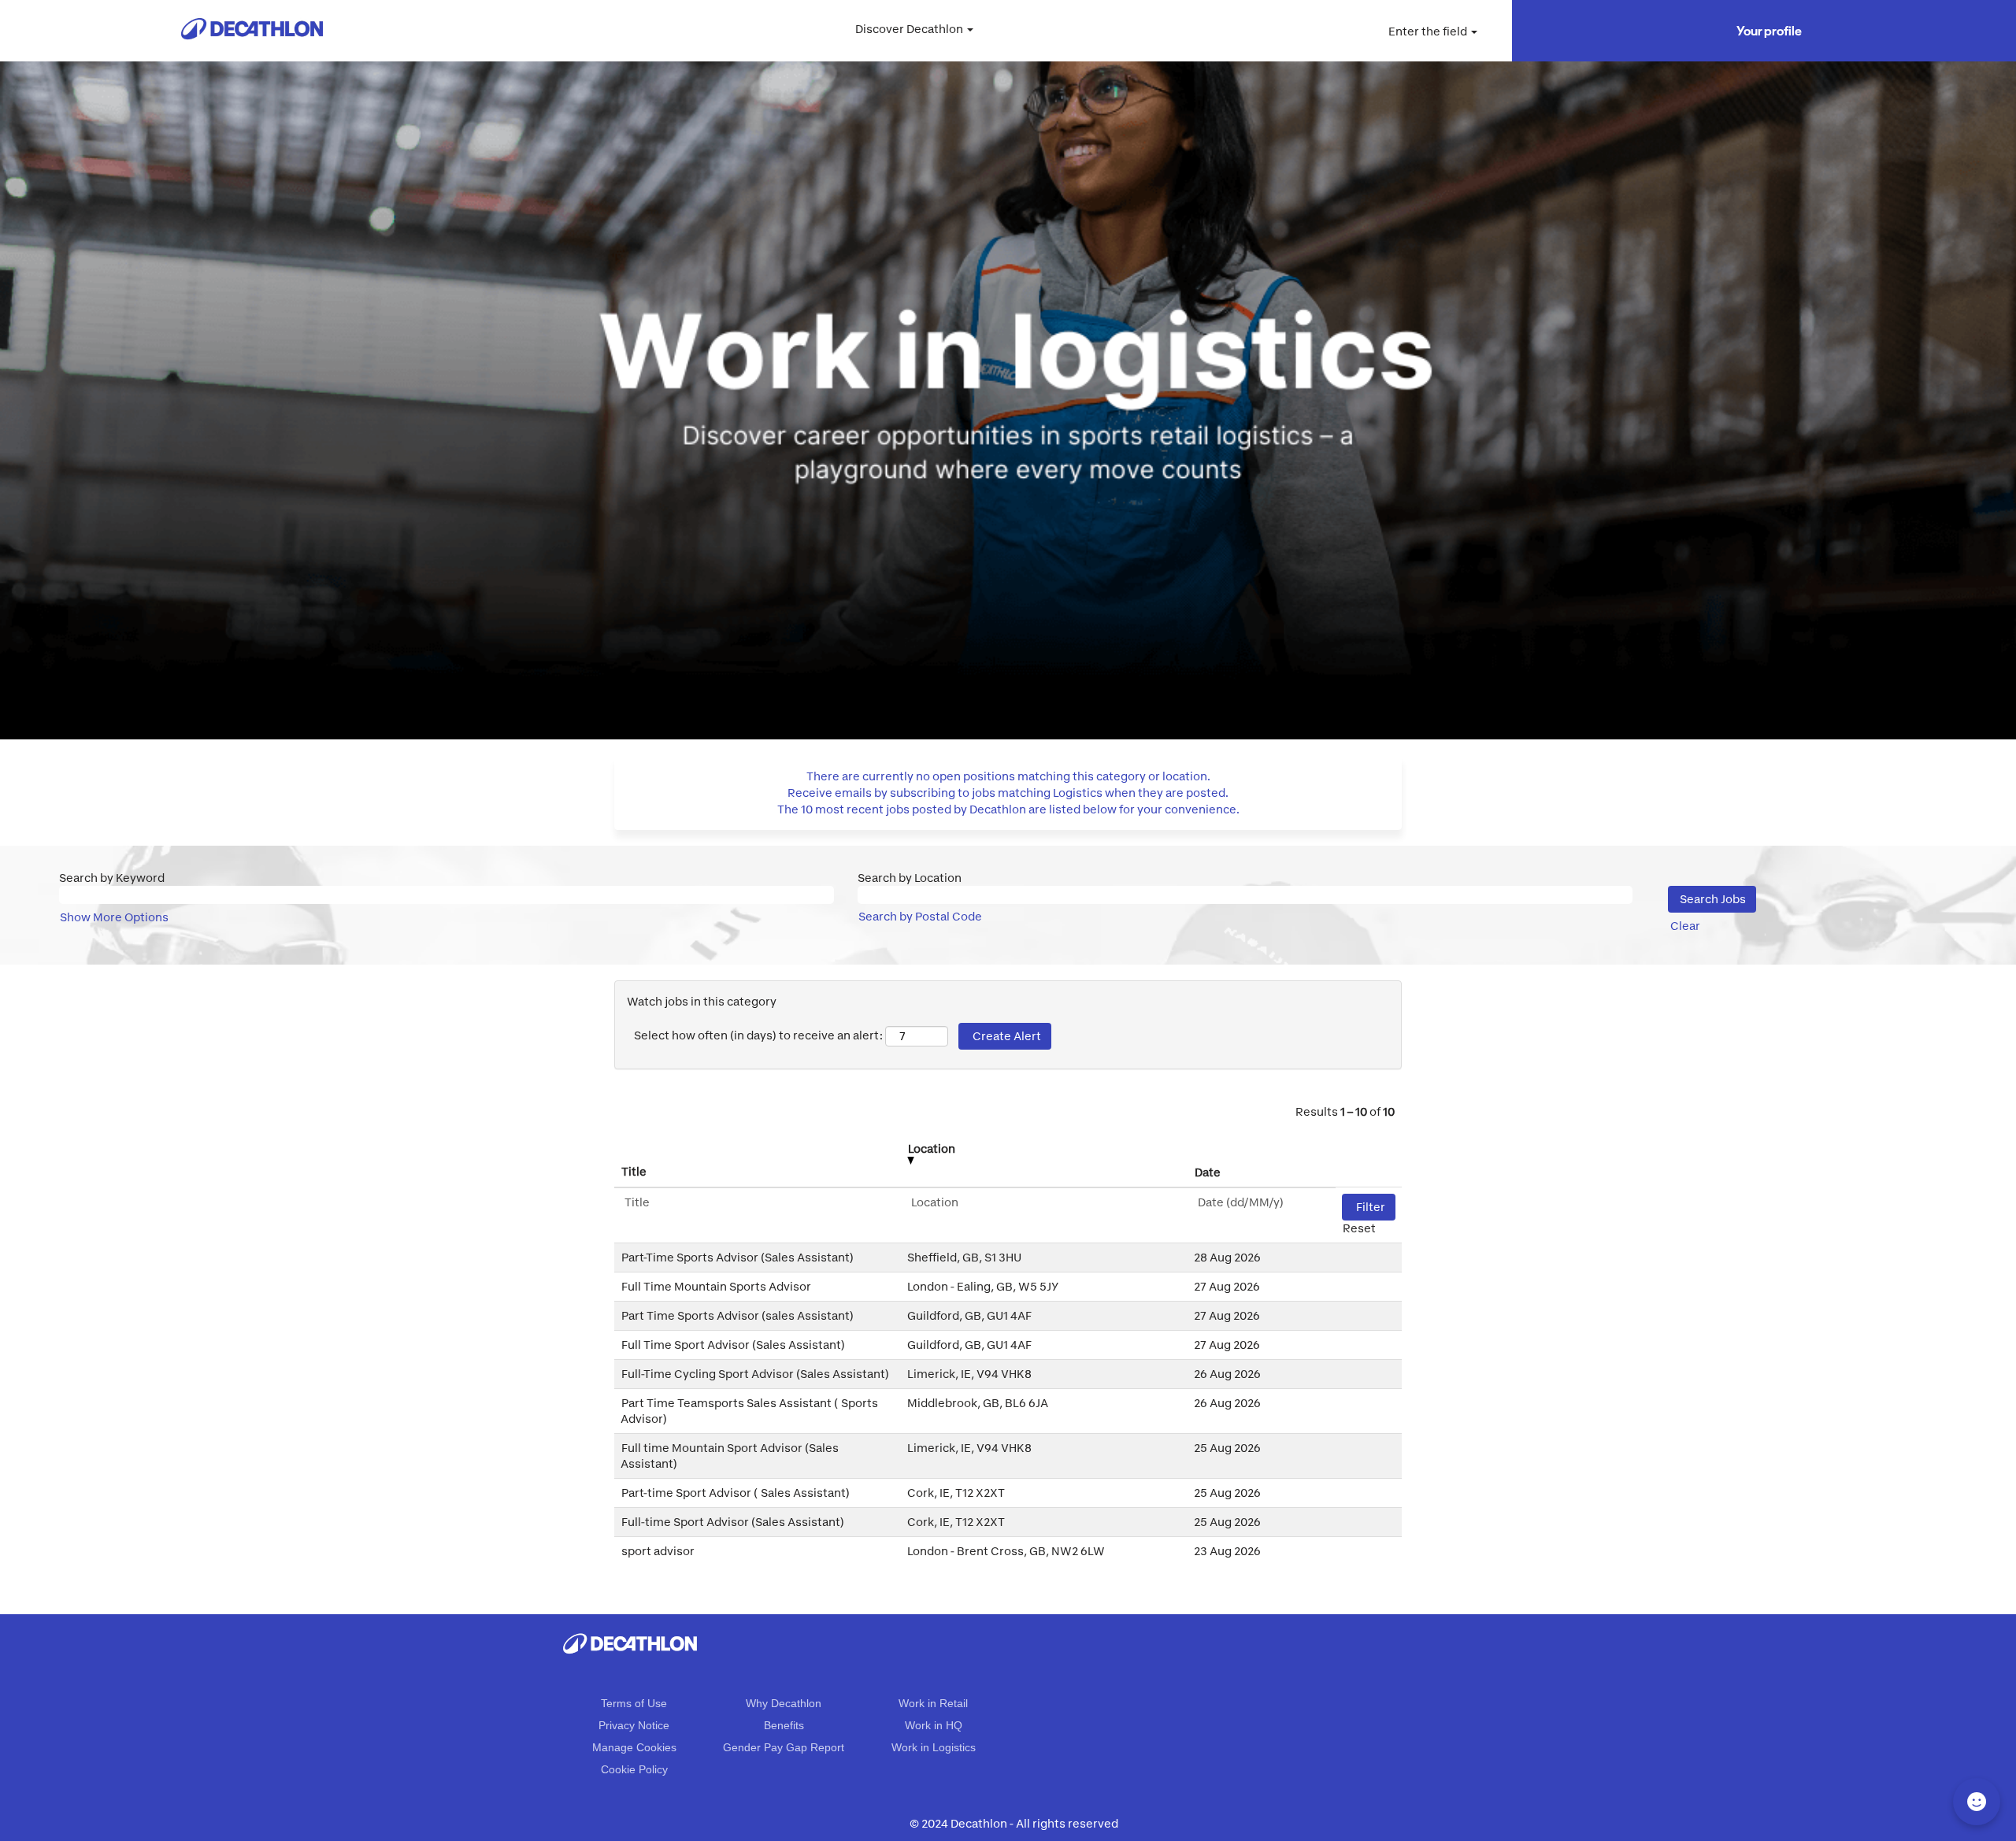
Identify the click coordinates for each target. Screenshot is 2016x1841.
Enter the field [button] (1429, 31)
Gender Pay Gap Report (784, 1747)
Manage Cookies (634, 1747)
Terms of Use (634, 1703)
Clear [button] (1685, 926)
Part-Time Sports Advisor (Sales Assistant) (737, 1257)
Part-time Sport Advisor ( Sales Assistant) (736, 1493)
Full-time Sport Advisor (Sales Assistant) (733, 1522)
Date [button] (1208, 1172)
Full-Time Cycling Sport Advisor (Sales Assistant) (755, 1374)
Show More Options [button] (114, 917)
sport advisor (658, 1551)
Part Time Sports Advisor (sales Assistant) (737, 1315)
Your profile (1769, 31)
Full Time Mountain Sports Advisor (716, 1286)
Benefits (784, 1725)
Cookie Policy (634, 1769)
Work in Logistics (934, 1747)
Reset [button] (1359, 1228)
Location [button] (932, 1148)
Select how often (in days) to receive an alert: (758, 1035)
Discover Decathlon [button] (910, 29)
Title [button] (634, 1171)
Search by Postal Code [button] (920, 916)
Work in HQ (934, 1725)
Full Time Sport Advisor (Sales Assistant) (733, 1345)
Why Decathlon (784, 1703)
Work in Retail (933, 1703)
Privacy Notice (634, 1725)
